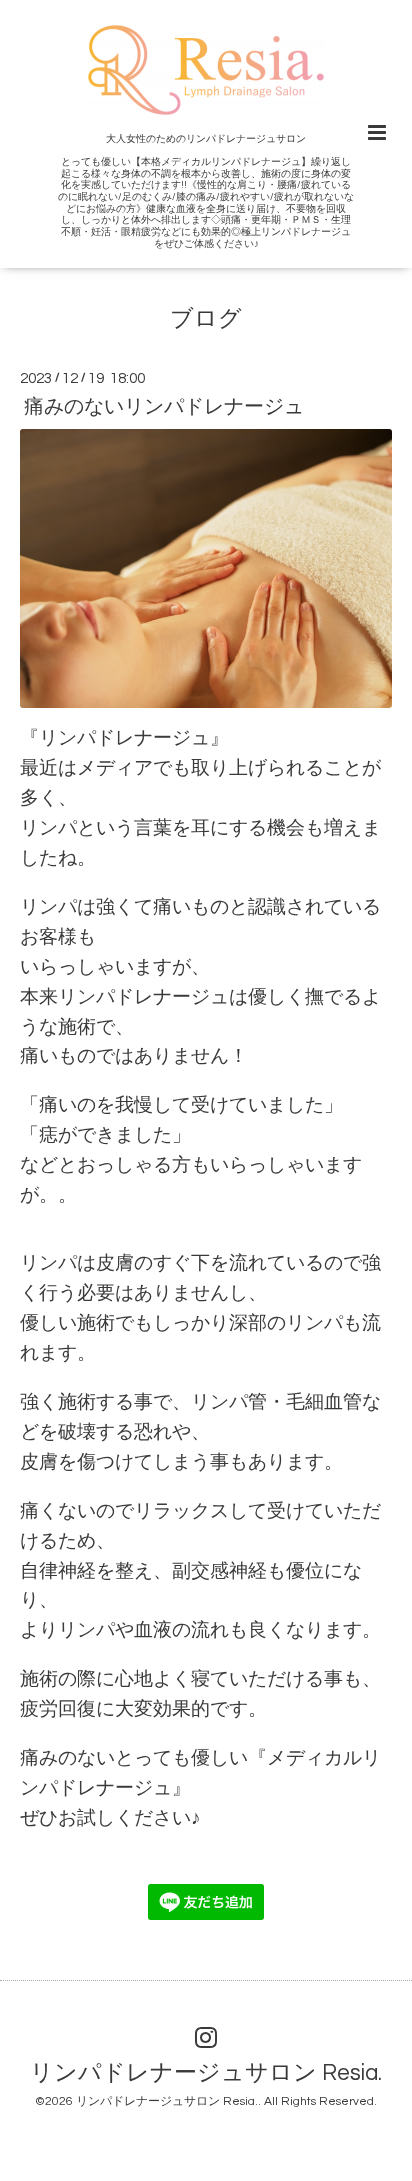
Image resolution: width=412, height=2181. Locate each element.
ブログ (206, 318)
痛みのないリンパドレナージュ (164, 407)
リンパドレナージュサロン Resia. (206, 2073)
